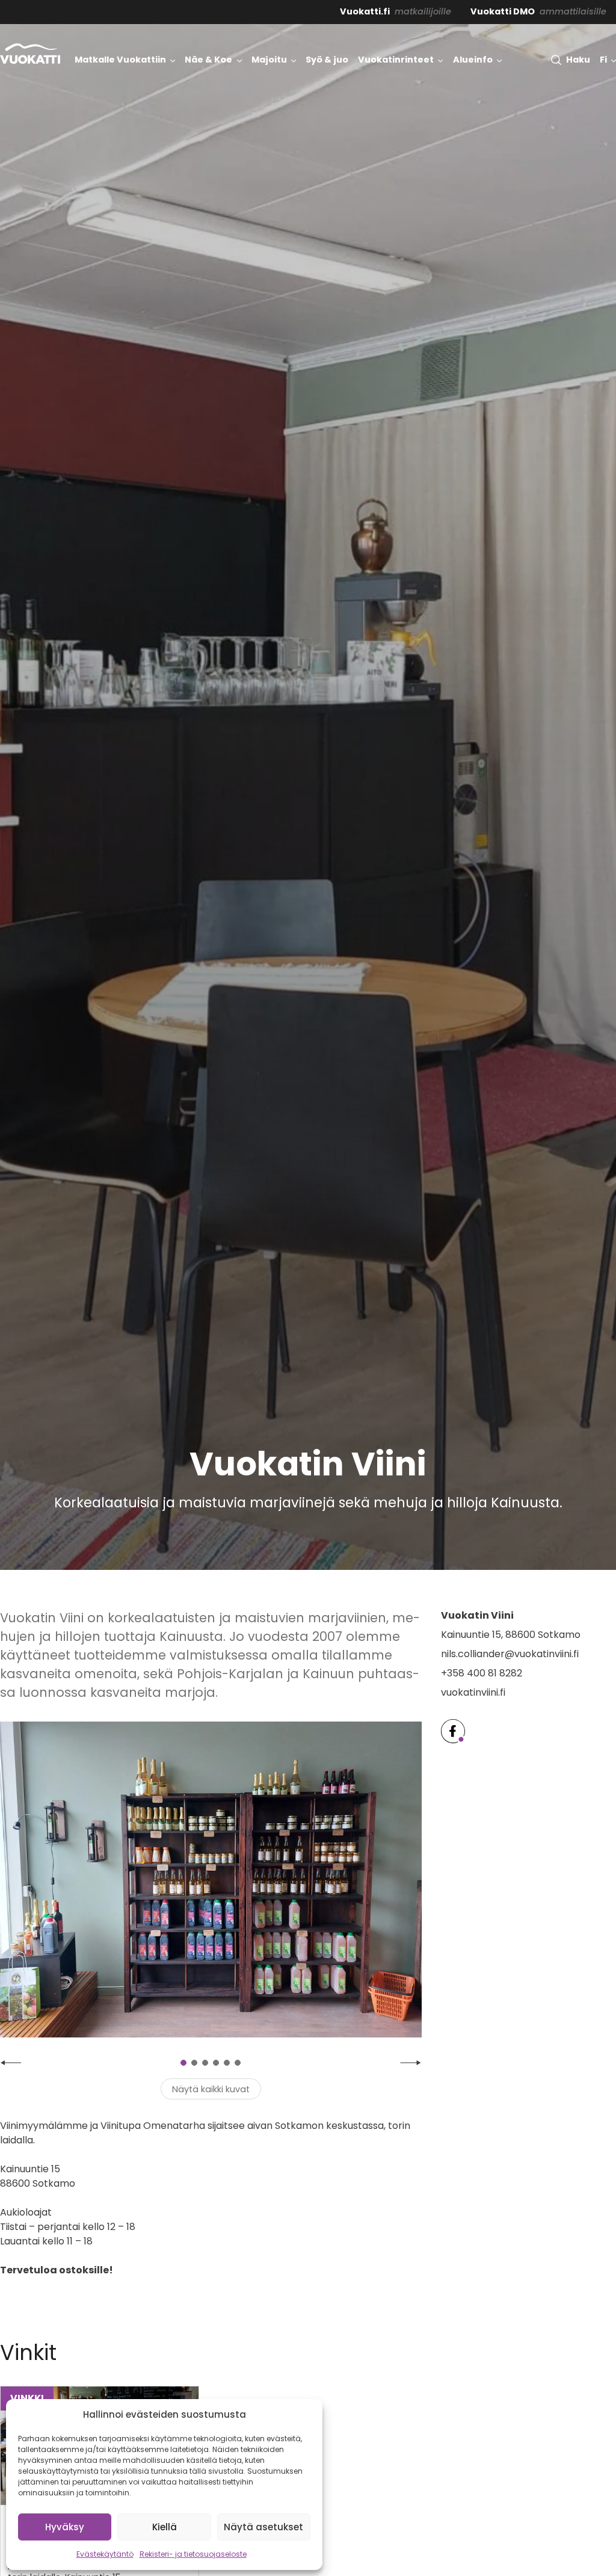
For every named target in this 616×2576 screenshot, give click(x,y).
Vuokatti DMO (503, 11)
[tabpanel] (211, 1880)
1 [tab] (183, 2063)
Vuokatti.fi (365, 11)
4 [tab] (216, 2063)
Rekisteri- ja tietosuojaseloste (193, 2554)
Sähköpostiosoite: (483, 2462)
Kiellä (165, 2527)
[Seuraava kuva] (411, 2063)
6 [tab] (238, 2063)
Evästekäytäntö (105, 2554)
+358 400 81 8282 (482, 1673)
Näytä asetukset (263, 2527)
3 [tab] (205, 2063)
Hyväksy (65, 2527)
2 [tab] (194, 2063)
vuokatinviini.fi (473, 1692)
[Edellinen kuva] (11, 2063)
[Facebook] (453, 1731)
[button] (570, 60)
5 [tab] (227, 2063)
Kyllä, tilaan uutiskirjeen (520, 2517)
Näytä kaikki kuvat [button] (211, 2089)
